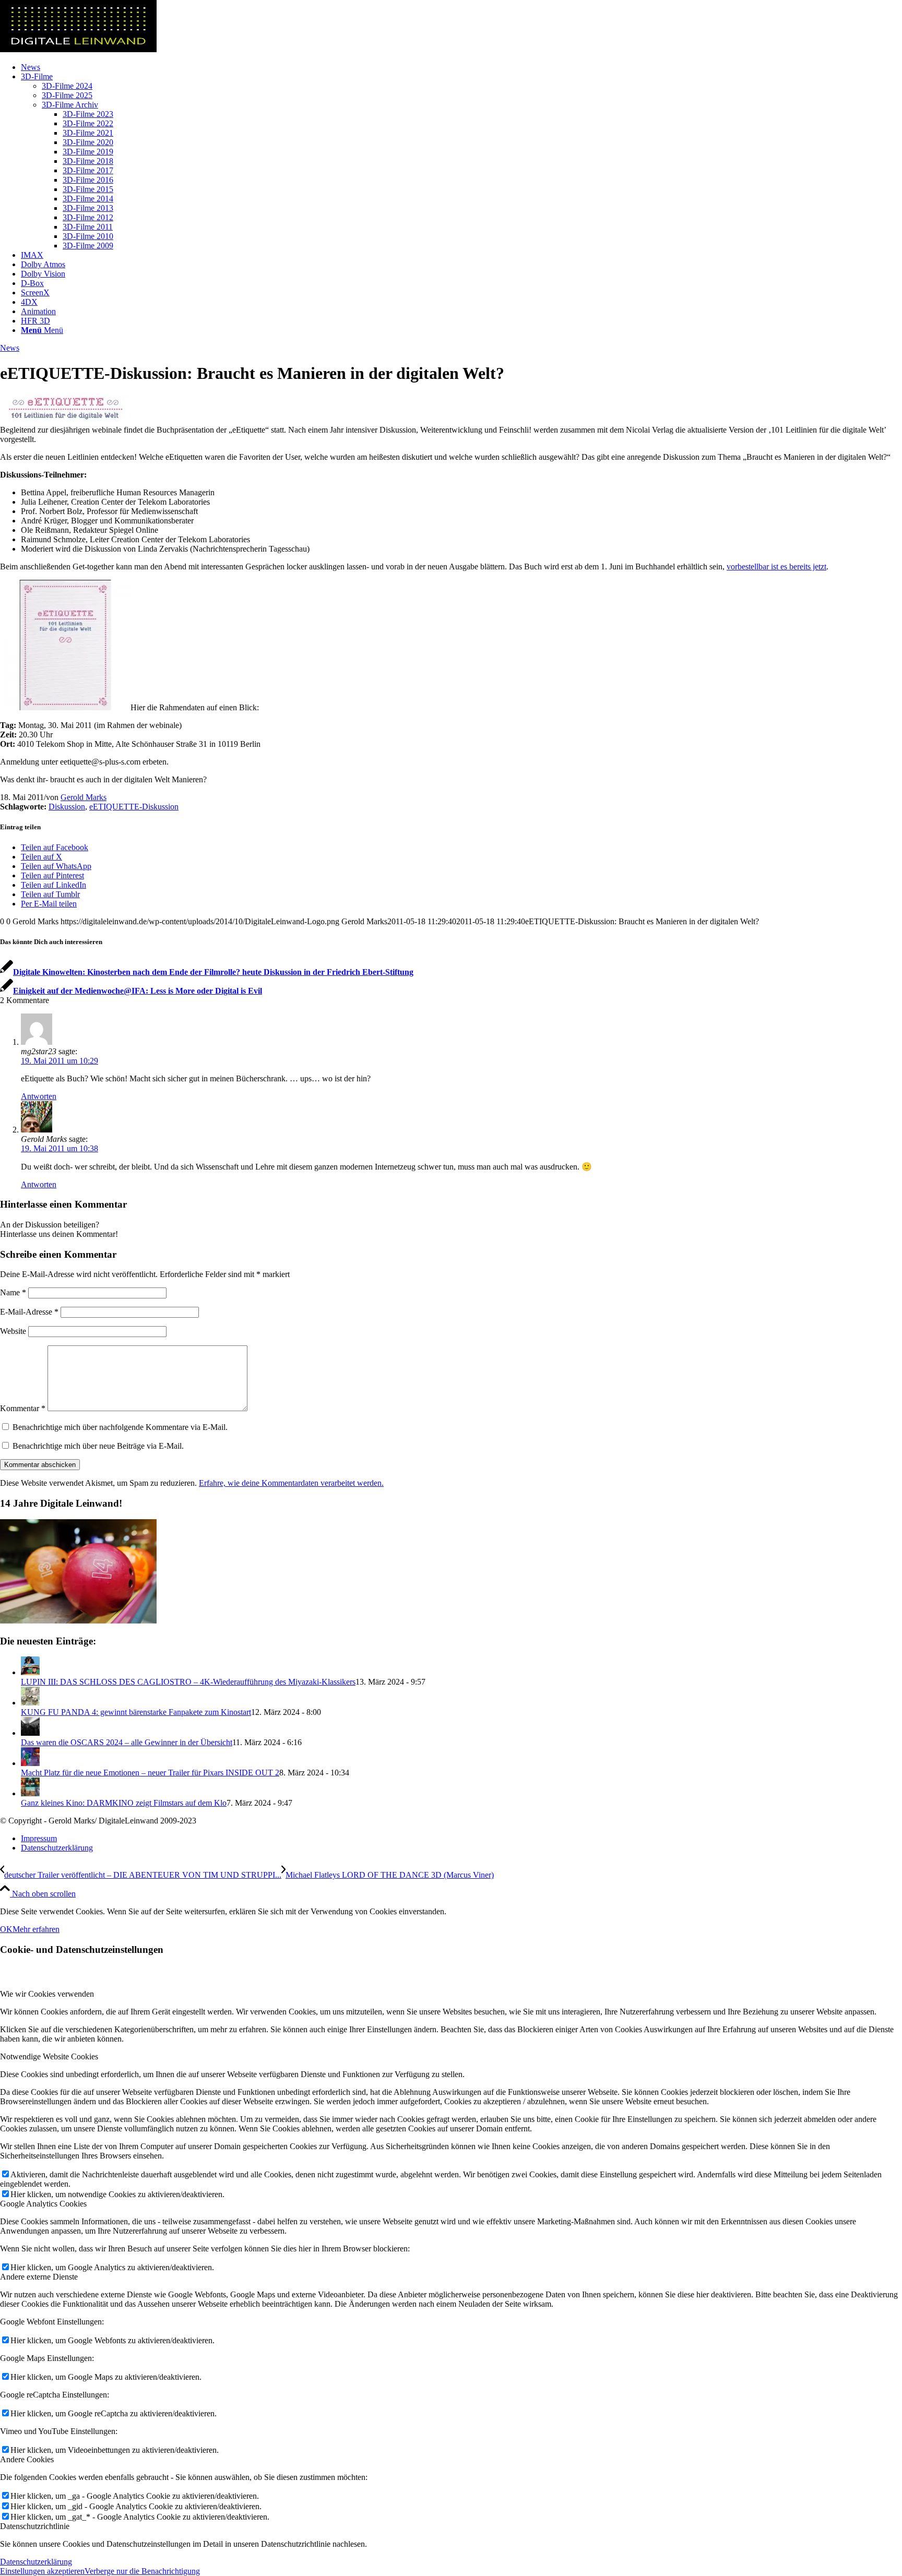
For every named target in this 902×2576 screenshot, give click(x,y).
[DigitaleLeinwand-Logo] (78, 49)
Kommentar (23, 1408)
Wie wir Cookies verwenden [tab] (47, 1994)
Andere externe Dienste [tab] (39, 2277)
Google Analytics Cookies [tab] (43, 2204)
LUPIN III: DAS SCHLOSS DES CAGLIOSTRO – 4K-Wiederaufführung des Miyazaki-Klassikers (188, 1682)
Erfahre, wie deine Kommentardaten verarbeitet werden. (291, 1483)
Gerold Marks (84, 797)
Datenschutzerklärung (36, 2562)
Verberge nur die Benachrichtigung (142, 2571)
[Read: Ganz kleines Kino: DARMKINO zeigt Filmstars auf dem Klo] (30, 1793)
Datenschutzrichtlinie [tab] (35, 2526)
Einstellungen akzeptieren (42, 2571)
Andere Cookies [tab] (27, 2459)
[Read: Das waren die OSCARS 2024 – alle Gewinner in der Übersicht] (30, 1733)
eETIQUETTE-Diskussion (134, 807)
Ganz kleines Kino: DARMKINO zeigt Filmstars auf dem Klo (124, 1803)
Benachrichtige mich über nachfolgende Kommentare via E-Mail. (120, 1427)
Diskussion (67, 807)
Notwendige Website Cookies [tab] (49, 2056)
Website (13, 1331)
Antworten (39, 1096)
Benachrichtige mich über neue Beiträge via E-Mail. (98, 1446)
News (10, 348)
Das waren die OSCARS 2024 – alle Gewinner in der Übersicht (127, 1742)
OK (6, 1929)
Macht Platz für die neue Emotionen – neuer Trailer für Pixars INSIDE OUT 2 (150, 1773)
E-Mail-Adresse (29, 1312)
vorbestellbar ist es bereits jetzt (776, 567)
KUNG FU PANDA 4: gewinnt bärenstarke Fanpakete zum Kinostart (136, 1712)
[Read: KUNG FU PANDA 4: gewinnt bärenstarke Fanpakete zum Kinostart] (30, 1703)
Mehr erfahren (36, 1929)
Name (13, 1292)
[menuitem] (461, 67)
